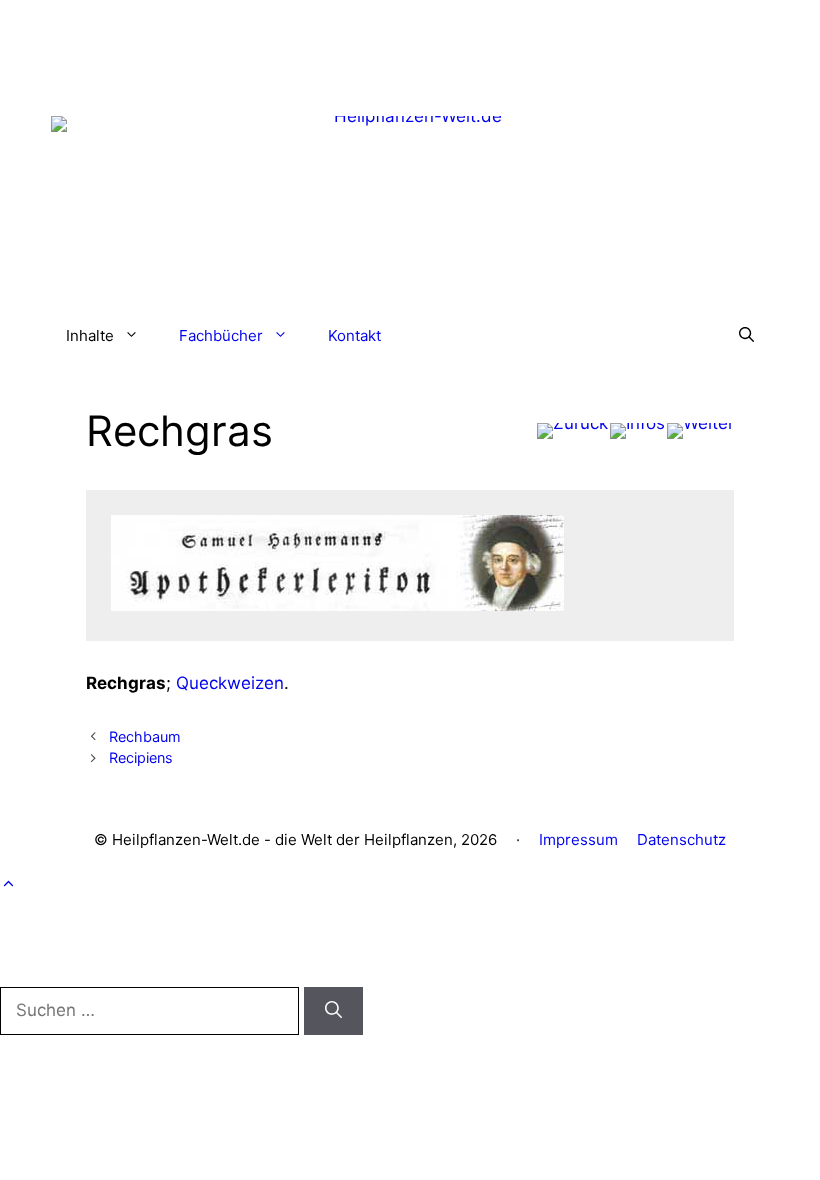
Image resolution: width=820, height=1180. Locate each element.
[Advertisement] (410, 45)
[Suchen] (333, 1011)
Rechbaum (145, 736)
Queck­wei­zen (230, 683)
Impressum (578, 839)
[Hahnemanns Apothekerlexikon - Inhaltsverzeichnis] (637, 431)
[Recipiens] (700, 431)
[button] (746, 336)
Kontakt (354, 335)
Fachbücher (221, 335)
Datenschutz (681, 839)
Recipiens (141, 757)
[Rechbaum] (572, 431)
